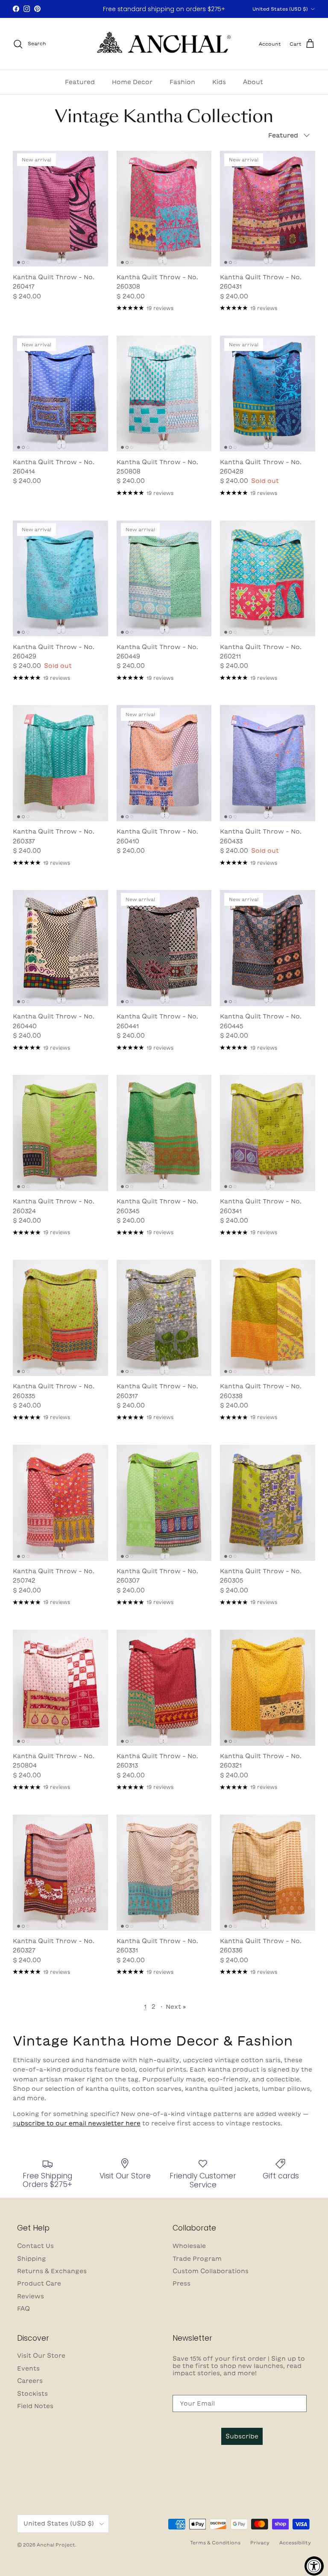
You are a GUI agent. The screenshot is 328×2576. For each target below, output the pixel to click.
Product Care (39, 2283)
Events (28, 2368)
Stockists (32, 2394)
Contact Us (35, 2246)
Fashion (182, 82)
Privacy (260, 2542)
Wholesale (189, 2246)
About (253, 82)
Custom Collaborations (211, 2271)
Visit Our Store (41, 2356)
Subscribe (242, 2436)
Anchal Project (56, 2545)
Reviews (31, 2296)
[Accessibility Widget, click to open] (314, 2566)
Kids (219, 82)
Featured (80, 82)
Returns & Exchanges (52, 2271)
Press (182, 2283)
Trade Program (197, 2259)
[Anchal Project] (164, 44)
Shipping (32, 2259)
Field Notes (35, 2406)
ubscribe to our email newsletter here (78, 2123)
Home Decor (132, 82)
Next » (176, 2007)
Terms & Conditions (215, 2542)
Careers (30, 2381)
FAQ (23, 2309)
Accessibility (295, 2542)
